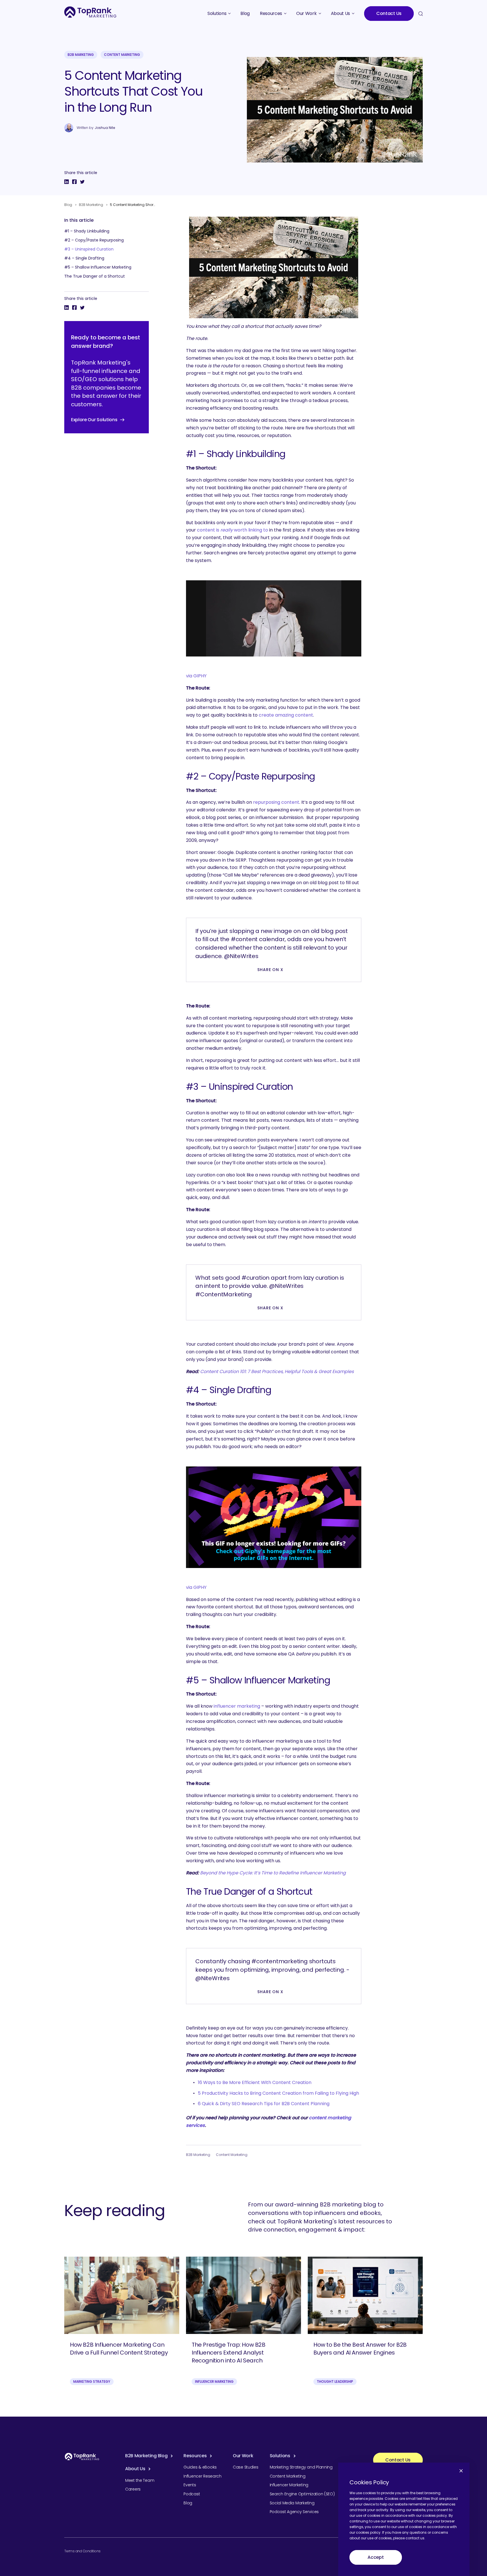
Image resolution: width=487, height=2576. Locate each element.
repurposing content (276, 802)
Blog (68, 205)
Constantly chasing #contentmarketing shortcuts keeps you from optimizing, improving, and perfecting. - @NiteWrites (272, 1970)
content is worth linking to (233, 530)
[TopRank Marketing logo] (82, 2457)
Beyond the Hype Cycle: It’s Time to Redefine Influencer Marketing (273, 1873)
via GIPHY (196, 676)
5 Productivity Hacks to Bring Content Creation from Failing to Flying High (278, 2093)
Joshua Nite (105, 128)
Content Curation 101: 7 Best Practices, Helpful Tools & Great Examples (277, 1372)
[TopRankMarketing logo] (90, 12)
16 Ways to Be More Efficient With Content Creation (255, 2082)
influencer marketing (237, 1706)
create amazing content (286, 715)
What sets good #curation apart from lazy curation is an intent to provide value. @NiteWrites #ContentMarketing (270, 1286)
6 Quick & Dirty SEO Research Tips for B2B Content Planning (264, 2104)
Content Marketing (122, 55)
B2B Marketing (81, 55)
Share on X (270, 970)
